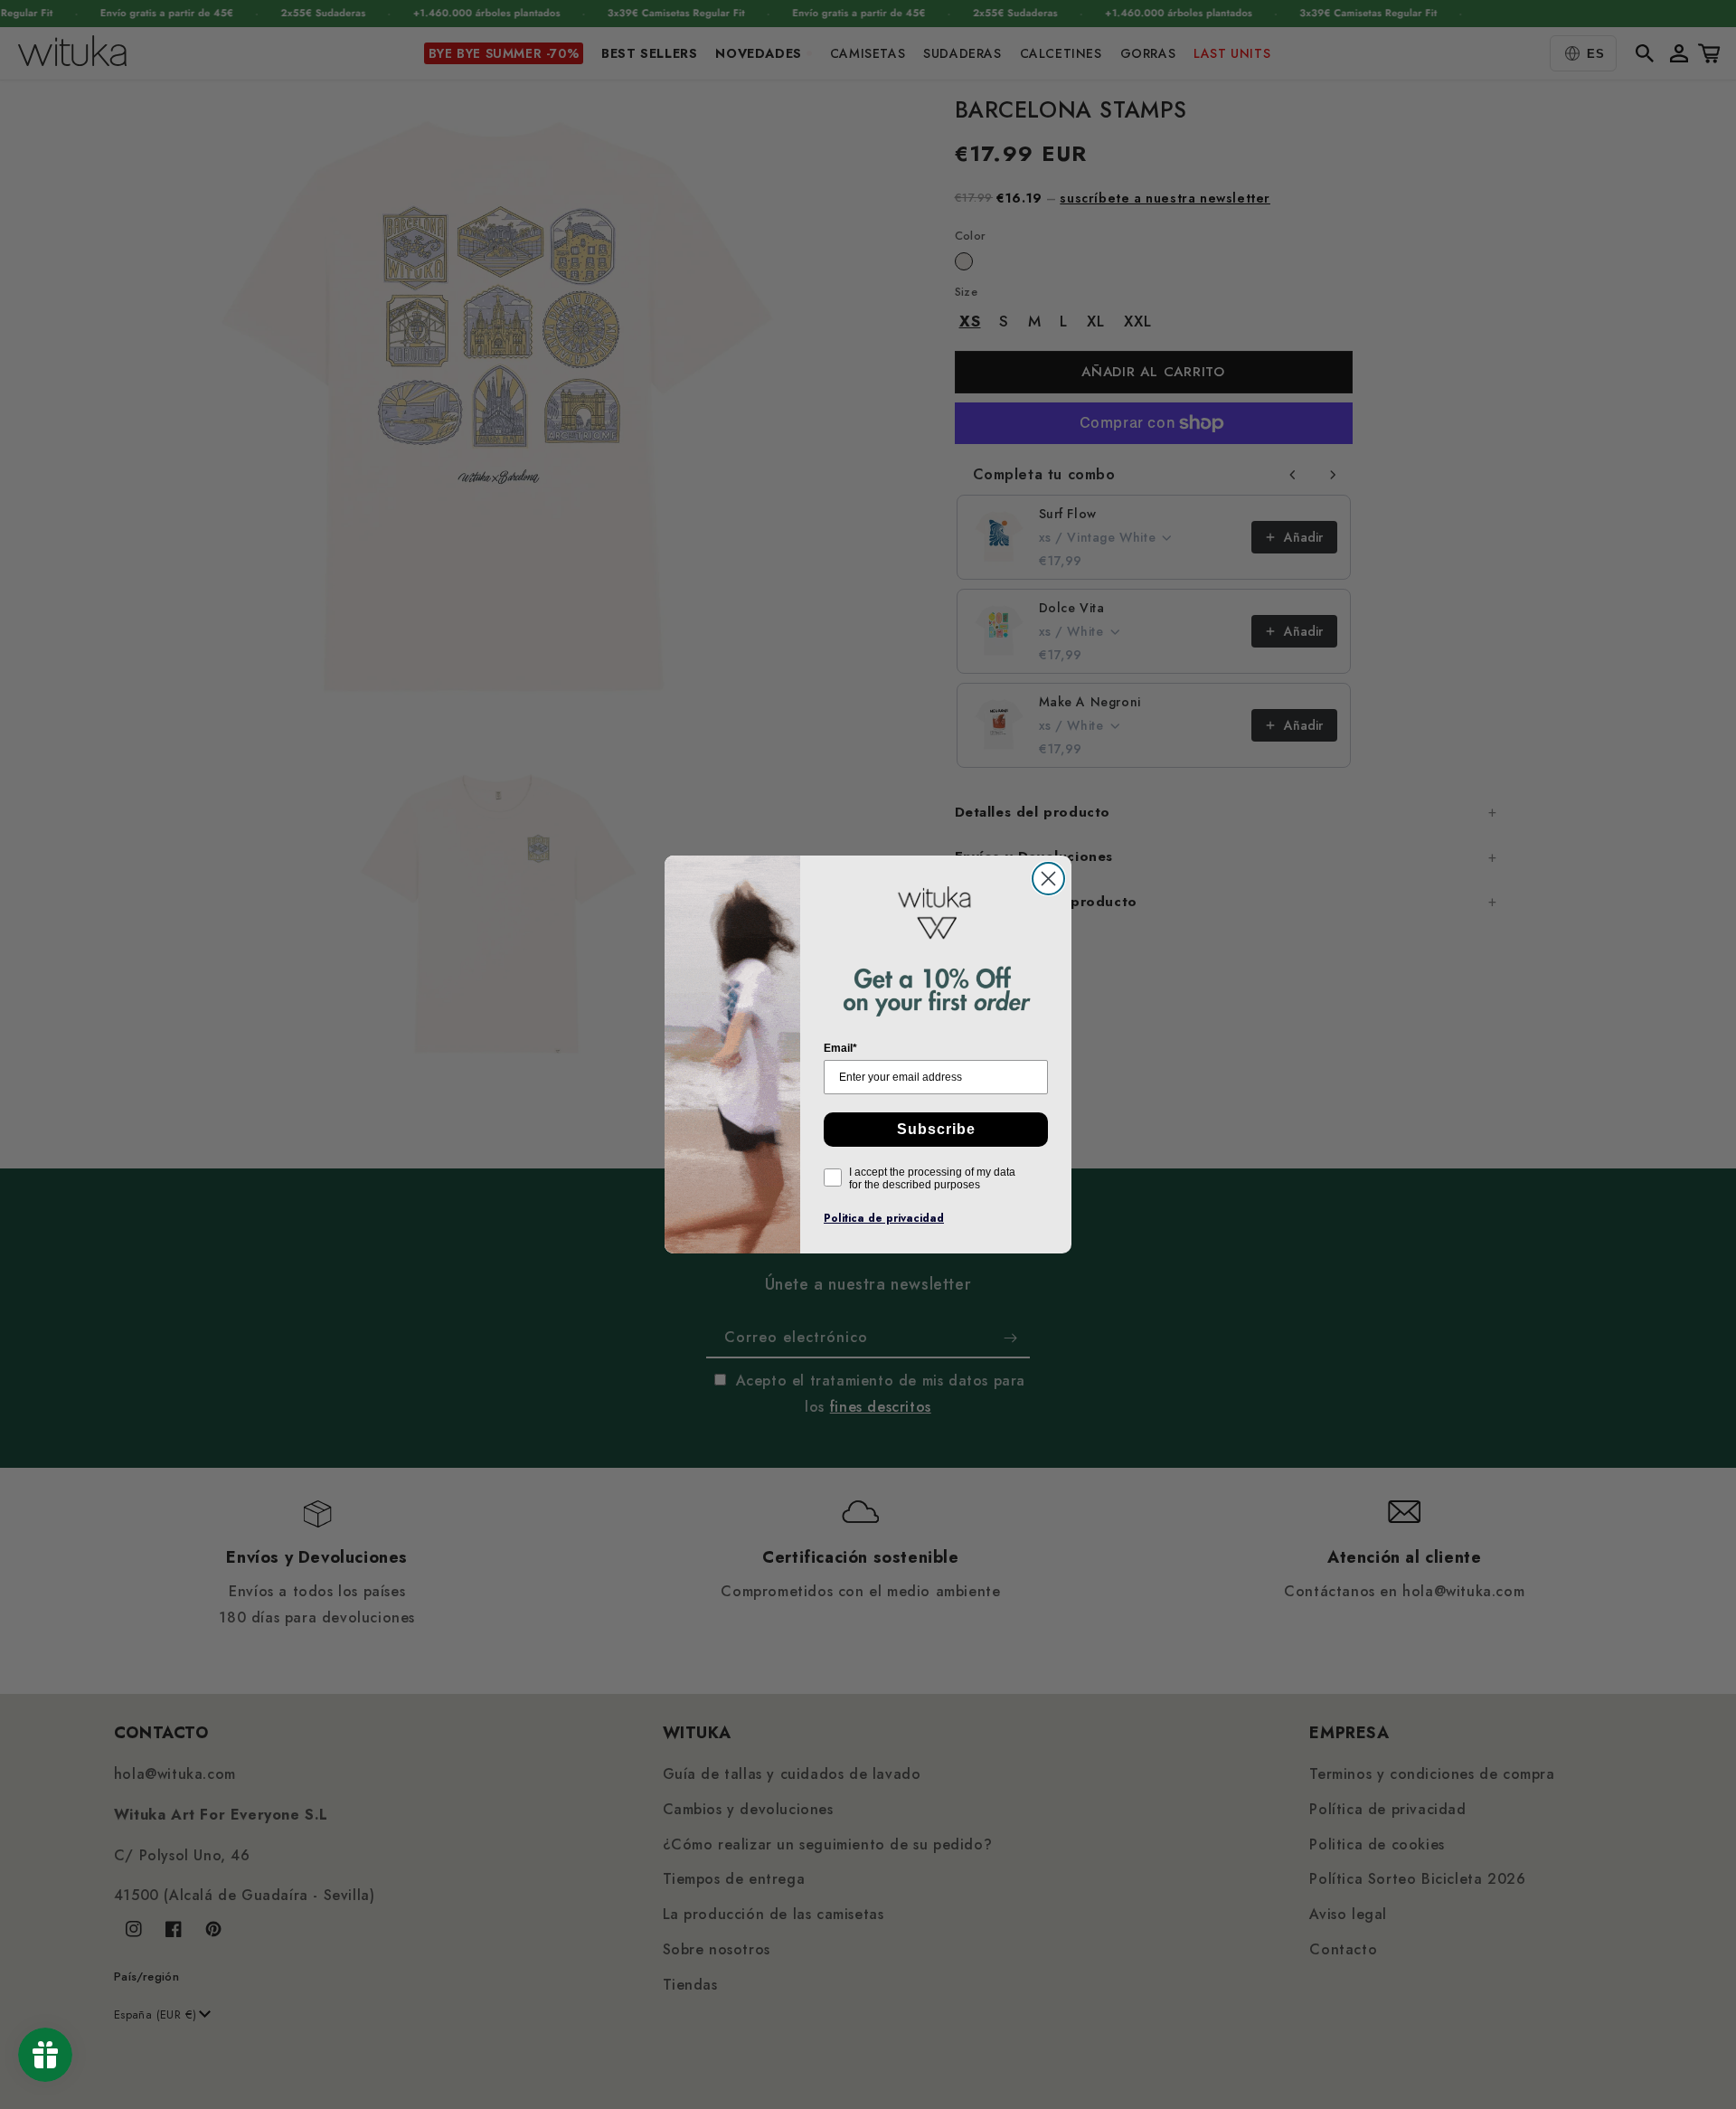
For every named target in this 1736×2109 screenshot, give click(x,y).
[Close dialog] (1048, 879)
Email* (840, 1048)
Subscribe (936, 1129)
